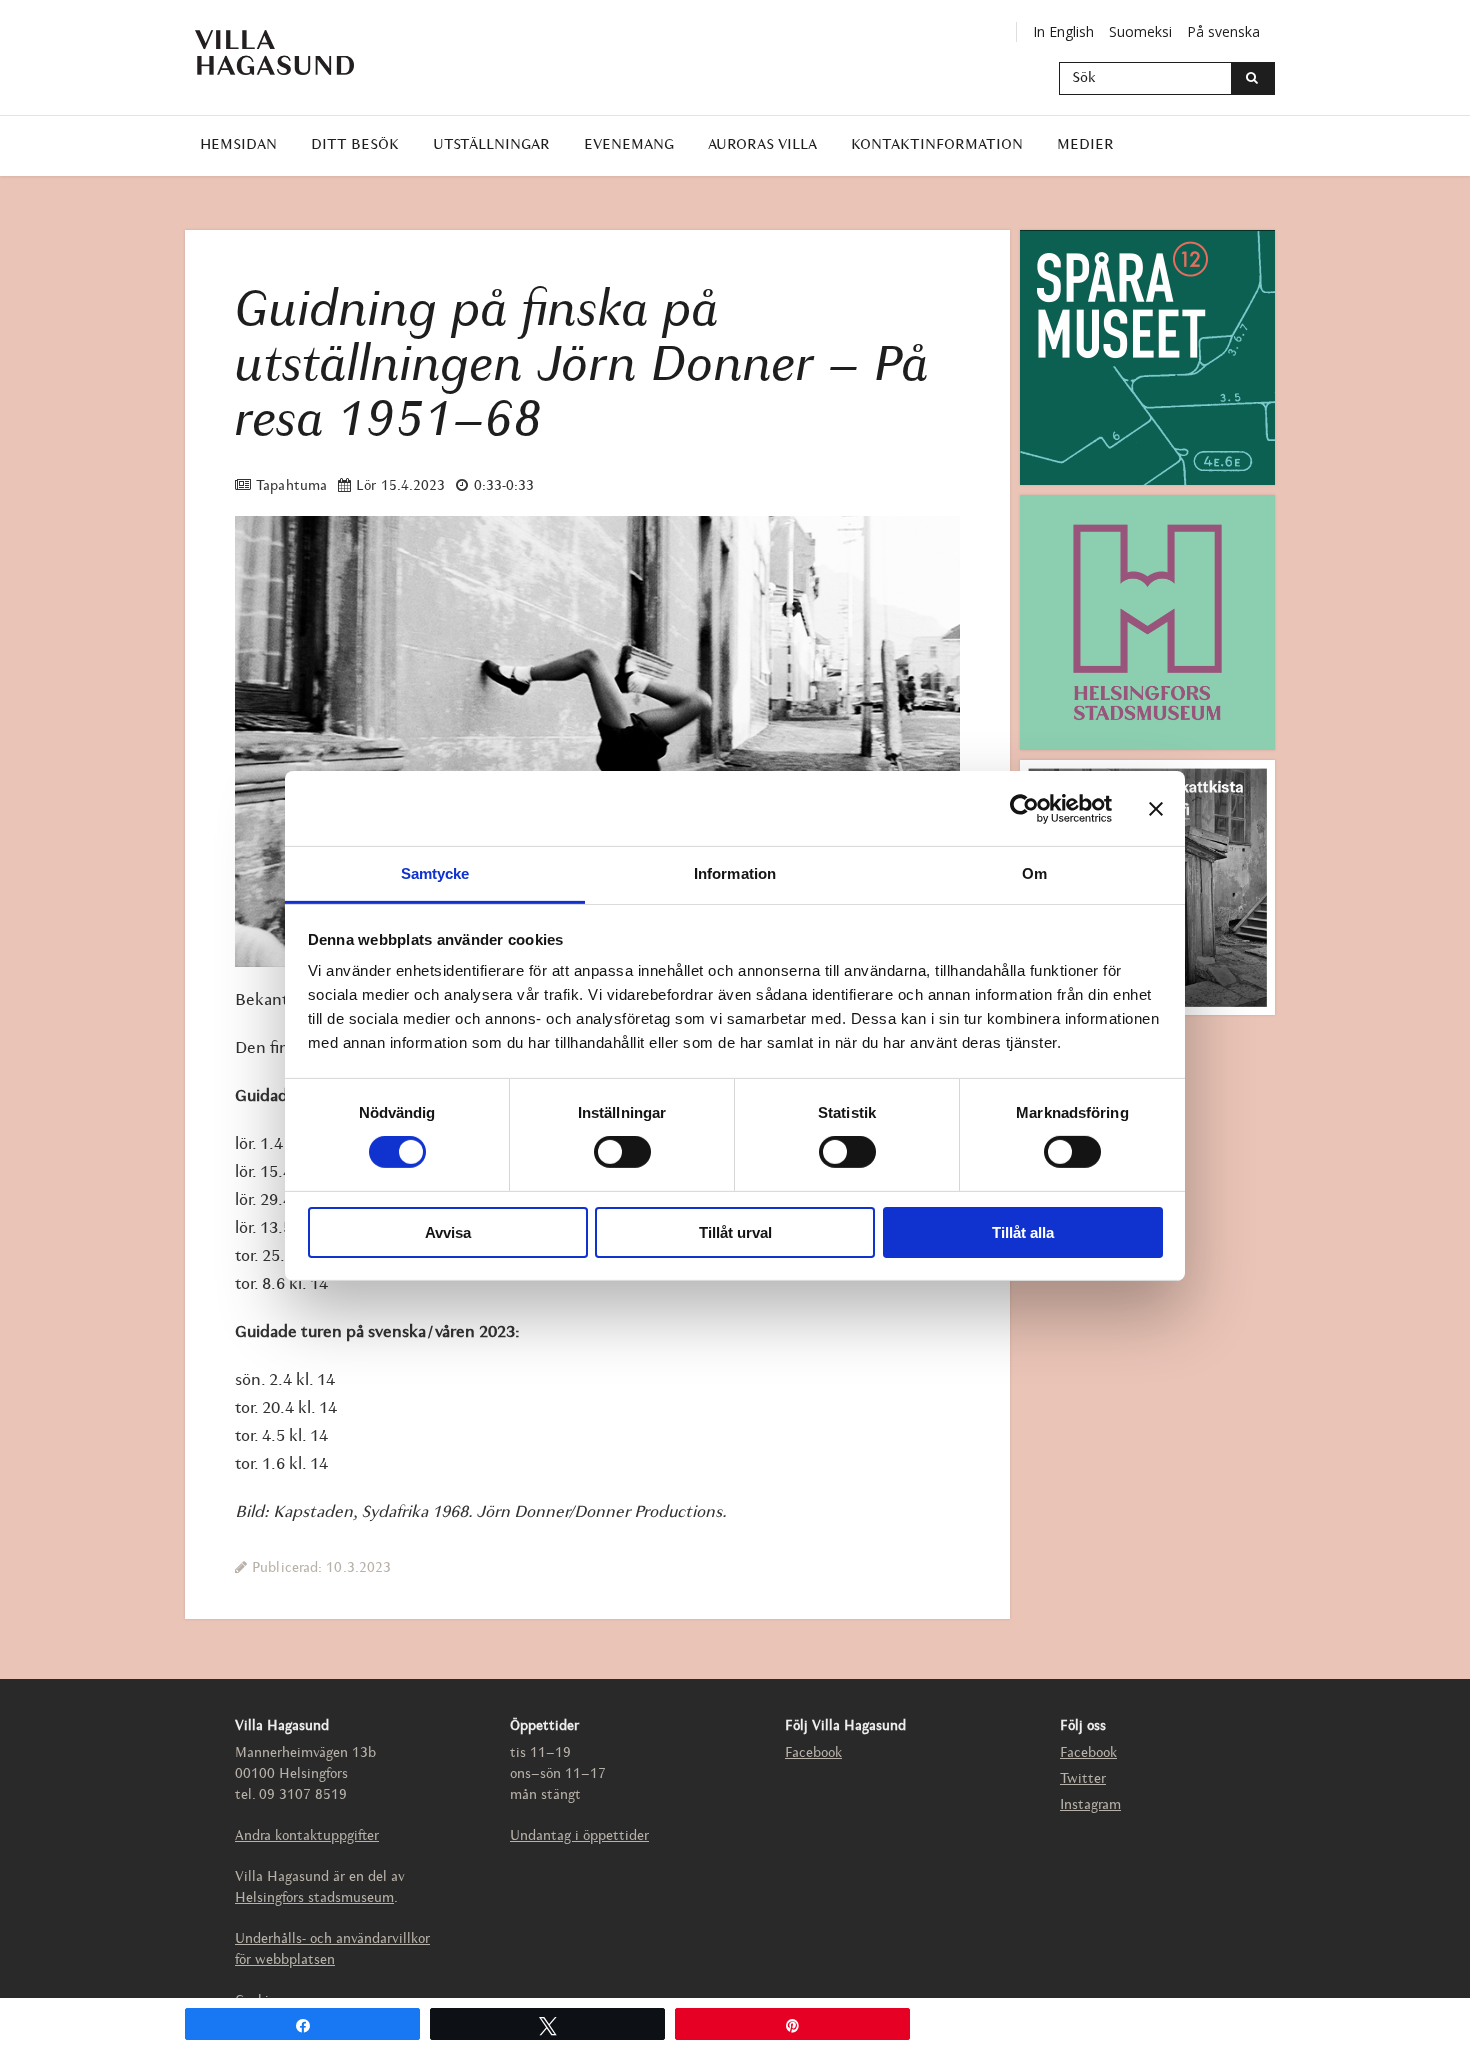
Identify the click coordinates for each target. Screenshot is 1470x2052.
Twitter (1083, 1779)
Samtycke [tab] (435, 873)
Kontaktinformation (937, 145)
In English (1063, 31)
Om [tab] (1034, 873)
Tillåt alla (1023, 1232)
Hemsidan (238, 145)
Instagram (1090, 1805)
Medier (1085, 145)
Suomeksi (1140, 31)
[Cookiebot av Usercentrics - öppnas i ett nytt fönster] (1024, 808)
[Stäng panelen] (1156, 808)
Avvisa (448, 1232)
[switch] (622, 1152)
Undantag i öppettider (579, 1836)
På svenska (1223, 31)
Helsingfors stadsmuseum (314, 1898)
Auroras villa (762, 145)
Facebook (813, 1753)
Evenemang (629, 145)
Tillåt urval (735, 1232)
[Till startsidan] (290, 52)
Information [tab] (735, 873)
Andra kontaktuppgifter (307, 1836)
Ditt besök (355, 145)
